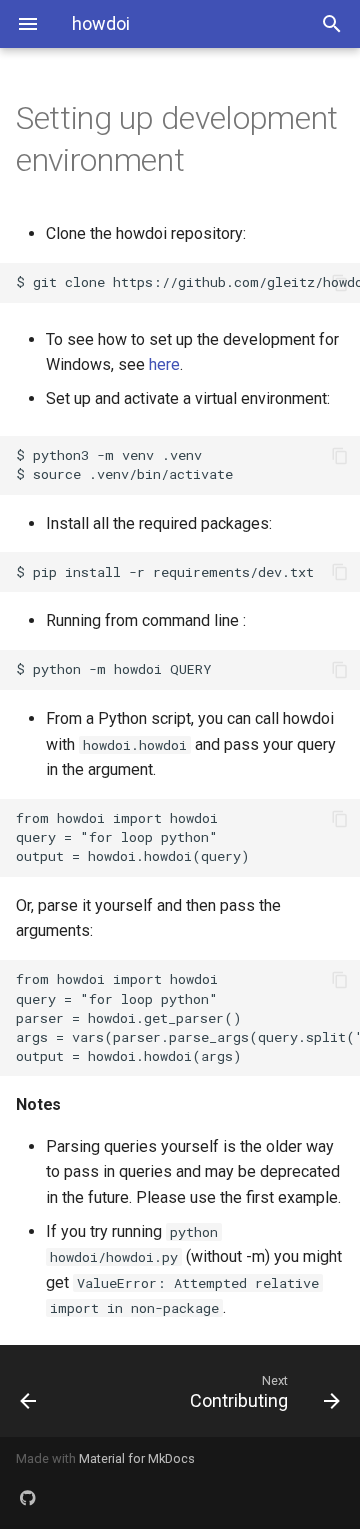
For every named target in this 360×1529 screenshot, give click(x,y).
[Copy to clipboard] (340, 283)
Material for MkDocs (137, 1458)
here (164, 364)
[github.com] (28, 1497)
